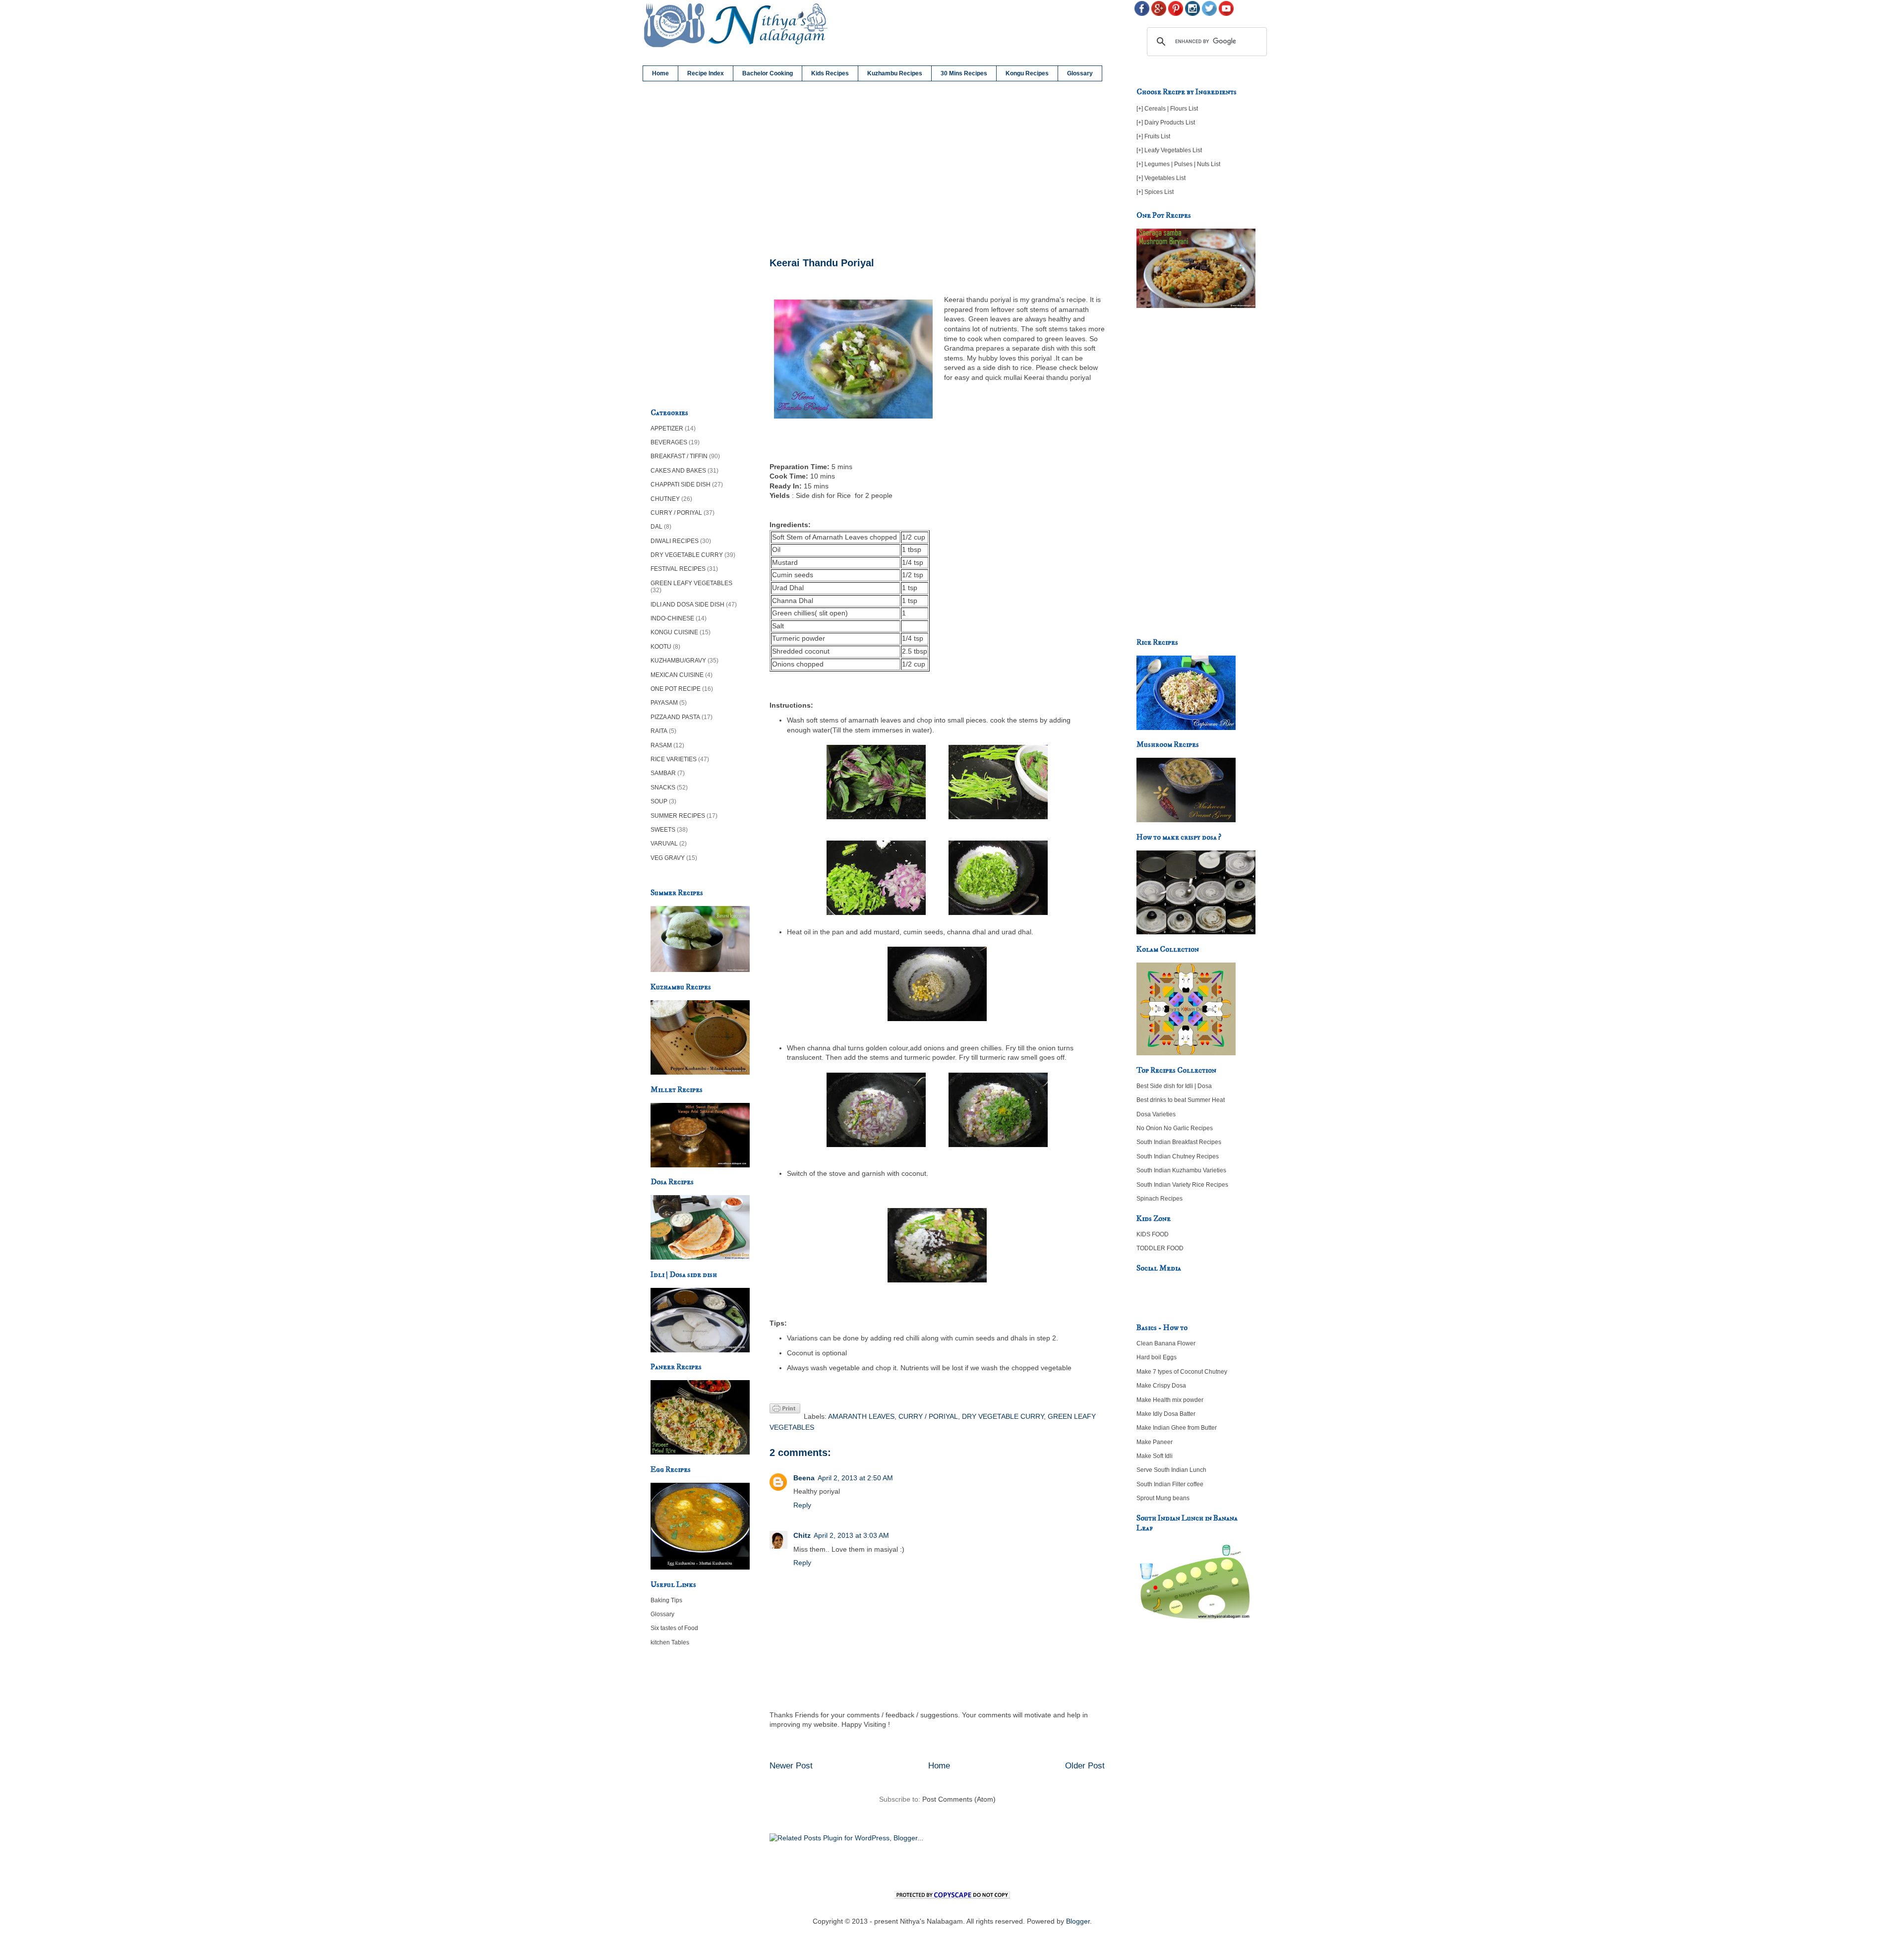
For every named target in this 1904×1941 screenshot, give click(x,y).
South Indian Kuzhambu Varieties (1181, 1170)
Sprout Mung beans (1163, 1498)
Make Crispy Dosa (1161, 1386)
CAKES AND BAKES (678, 471)
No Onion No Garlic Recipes (1175, 1128)
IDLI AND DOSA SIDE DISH (687, 605)
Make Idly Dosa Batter (1166, 1414)
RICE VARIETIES (674, 759)
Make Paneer (1155, 1442)
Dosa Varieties (1156, 1114)
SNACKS (663, 788)
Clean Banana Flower (1166, 1343)
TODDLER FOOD (1160, 1248)
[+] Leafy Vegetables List (1169, 150)
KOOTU (661, 647)
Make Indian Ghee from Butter (1177, 1428)
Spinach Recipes (1160, 1199)
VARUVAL (664, 844)
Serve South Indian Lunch (1171, 1470)
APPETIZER (667, 428)
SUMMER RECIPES (678, 816)
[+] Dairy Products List (1166, 122)
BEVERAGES (669, 442)
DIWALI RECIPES (675, 541)
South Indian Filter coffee (1170, 1484)
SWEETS (663, 830)
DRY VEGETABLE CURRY (1003, 1416)
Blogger (1078, 1921)
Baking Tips (666, 1600)
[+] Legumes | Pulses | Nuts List (1178, 164)
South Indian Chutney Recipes (1178, 1156)
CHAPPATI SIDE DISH (681, 485)
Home (660, 73)
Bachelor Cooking (768, 73)
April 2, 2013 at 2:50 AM (855, 1478)
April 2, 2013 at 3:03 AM (851, 1535)
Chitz (802, 1535)
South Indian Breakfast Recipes (1179, 1142)
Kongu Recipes (1027, 73)
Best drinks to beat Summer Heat (1181, 1100)
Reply (802, 1505)
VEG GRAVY (668, 858)
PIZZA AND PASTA (675, 717)
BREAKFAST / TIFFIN (679, 456)
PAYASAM (664, 703)
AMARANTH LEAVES (861, 1416)
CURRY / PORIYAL (928, 1416)
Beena (804, 1478)
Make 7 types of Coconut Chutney (1182, 1372)
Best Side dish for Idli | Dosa (1174, 1086)
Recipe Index (706, 73)
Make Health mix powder (1170, 1400)
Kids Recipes (830, 73)
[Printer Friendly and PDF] (785, 1410)
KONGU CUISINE (674, 632)
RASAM (661, 745)
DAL (656, 527)
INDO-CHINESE (672, 618)
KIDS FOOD (1153, 1234)
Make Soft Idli (1155, 1456)
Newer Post (791, 1766)
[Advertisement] (937, 170)
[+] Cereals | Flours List (1167, 109)
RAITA (659, 731)
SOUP (659, 801)
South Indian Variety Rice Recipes (1182, 1185)
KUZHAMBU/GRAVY (678, 661)
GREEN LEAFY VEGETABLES (691, 583)
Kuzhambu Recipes (895, 73)
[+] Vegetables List (1161, 178)
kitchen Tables (670, 1642)
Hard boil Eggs (1157, 1357)
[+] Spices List (1155, 192)
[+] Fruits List (1153, 136)
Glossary (1080, 73)
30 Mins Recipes (964, 73)
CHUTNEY (665, 499)
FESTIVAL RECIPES (678, 569)
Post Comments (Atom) (959, 1799)
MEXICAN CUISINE (677, 675)
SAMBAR (663, 773)
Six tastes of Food (674, 1628)
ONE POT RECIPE (676, 689)
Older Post (1085, 1766)
